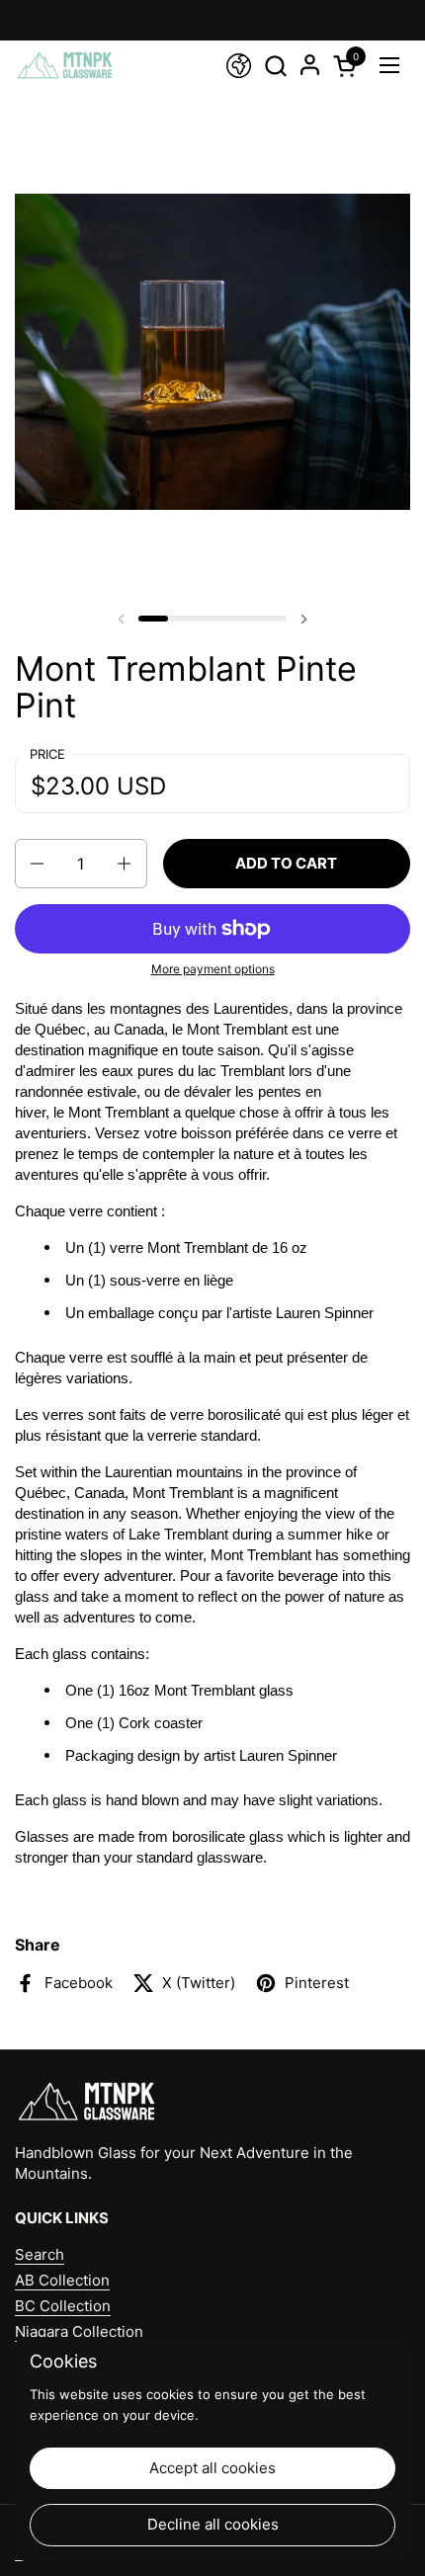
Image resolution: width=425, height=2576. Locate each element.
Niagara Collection (79, 2331)
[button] (275, 66)
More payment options (213, 969)
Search (40, 2254)
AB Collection (62, 2280)
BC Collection (63, 2306)
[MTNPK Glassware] (65, 65)
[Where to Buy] (239, 66)
